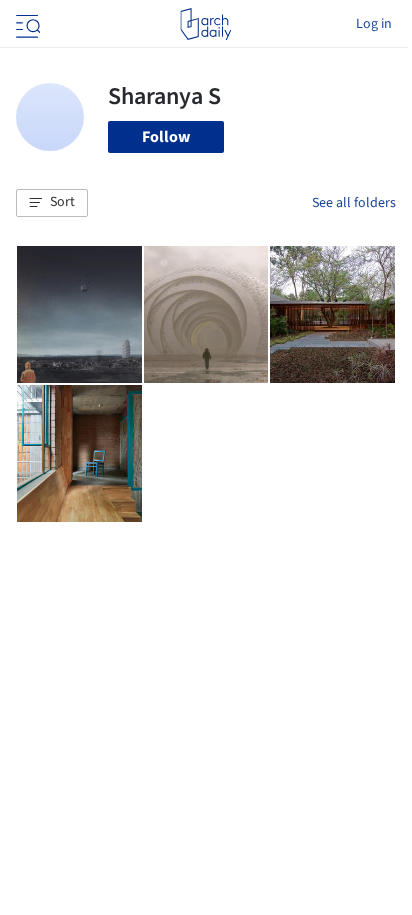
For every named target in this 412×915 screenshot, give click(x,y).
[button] (52, 203)
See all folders (354, 203)
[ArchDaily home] (205, 24)
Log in (374, 24)
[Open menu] (26, 24)
